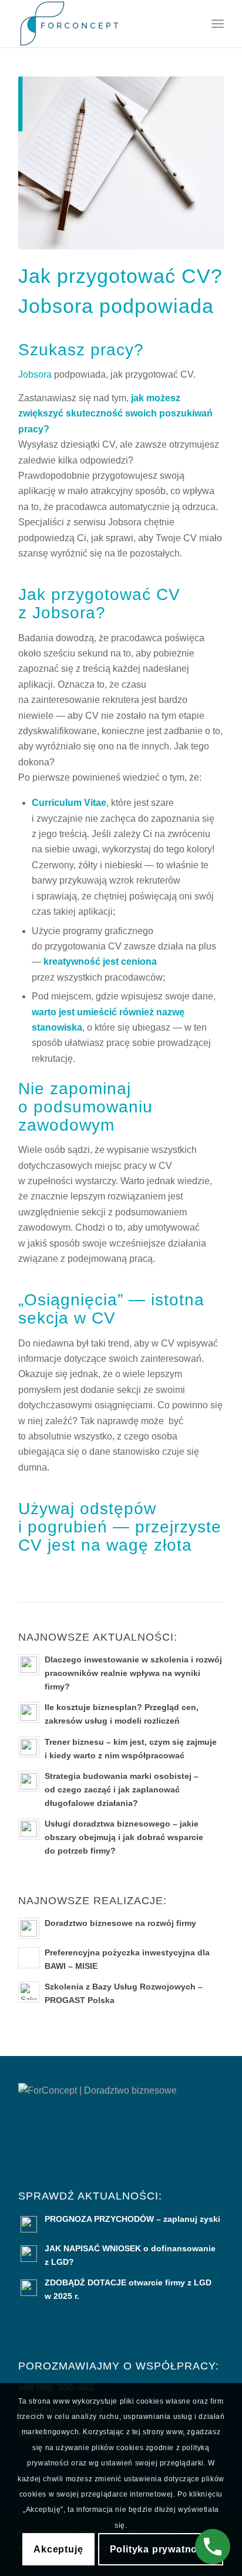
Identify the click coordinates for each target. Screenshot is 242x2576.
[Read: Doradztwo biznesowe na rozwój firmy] (29, 1928)
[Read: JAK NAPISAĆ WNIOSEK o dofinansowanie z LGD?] (29, 2254)
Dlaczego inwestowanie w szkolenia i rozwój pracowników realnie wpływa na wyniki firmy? (133, 1673)
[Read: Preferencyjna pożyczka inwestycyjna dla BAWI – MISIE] (29, 1958)
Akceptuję (58, 2549)
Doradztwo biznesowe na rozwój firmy (120, 1923)
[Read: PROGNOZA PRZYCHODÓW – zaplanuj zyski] (29, 2224)
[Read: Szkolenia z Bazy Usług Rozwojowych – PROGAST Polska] (29, 1992)
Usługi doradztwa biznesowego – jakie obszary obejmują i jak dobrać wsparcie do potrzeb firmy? (124, 1837)
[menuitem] (218, 24)
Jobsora (35, 374)
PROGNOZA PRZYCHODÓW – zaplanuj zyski (132, 2219)
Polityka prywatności (161, 2549)
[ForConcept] (100, 24)
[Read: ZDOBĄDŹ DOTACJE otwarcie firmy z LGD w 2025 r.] (29, 2288)
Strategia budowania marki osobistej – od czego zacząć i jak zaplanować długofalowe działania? (122, 1790)
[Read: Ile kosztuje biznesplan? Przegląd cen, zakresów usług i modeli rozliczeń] (29, 1712)
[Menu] (218, 24)
